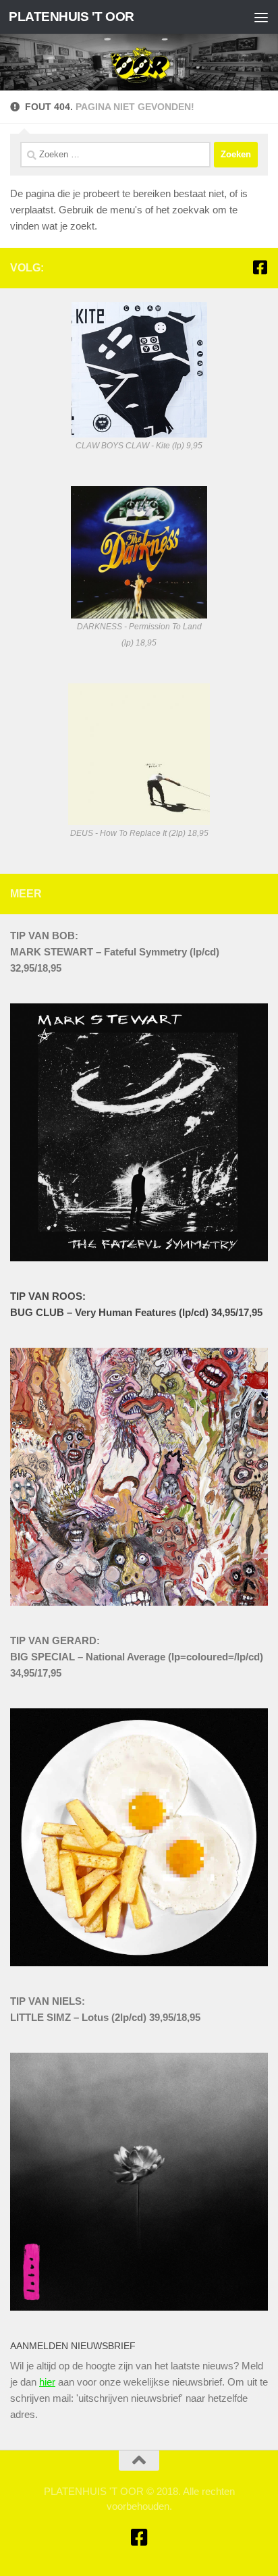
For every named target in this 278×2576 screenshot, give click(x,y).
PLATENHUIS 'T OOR (72, 17)
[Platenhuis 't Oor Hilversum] (260, 267)
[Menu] (261, 17)
